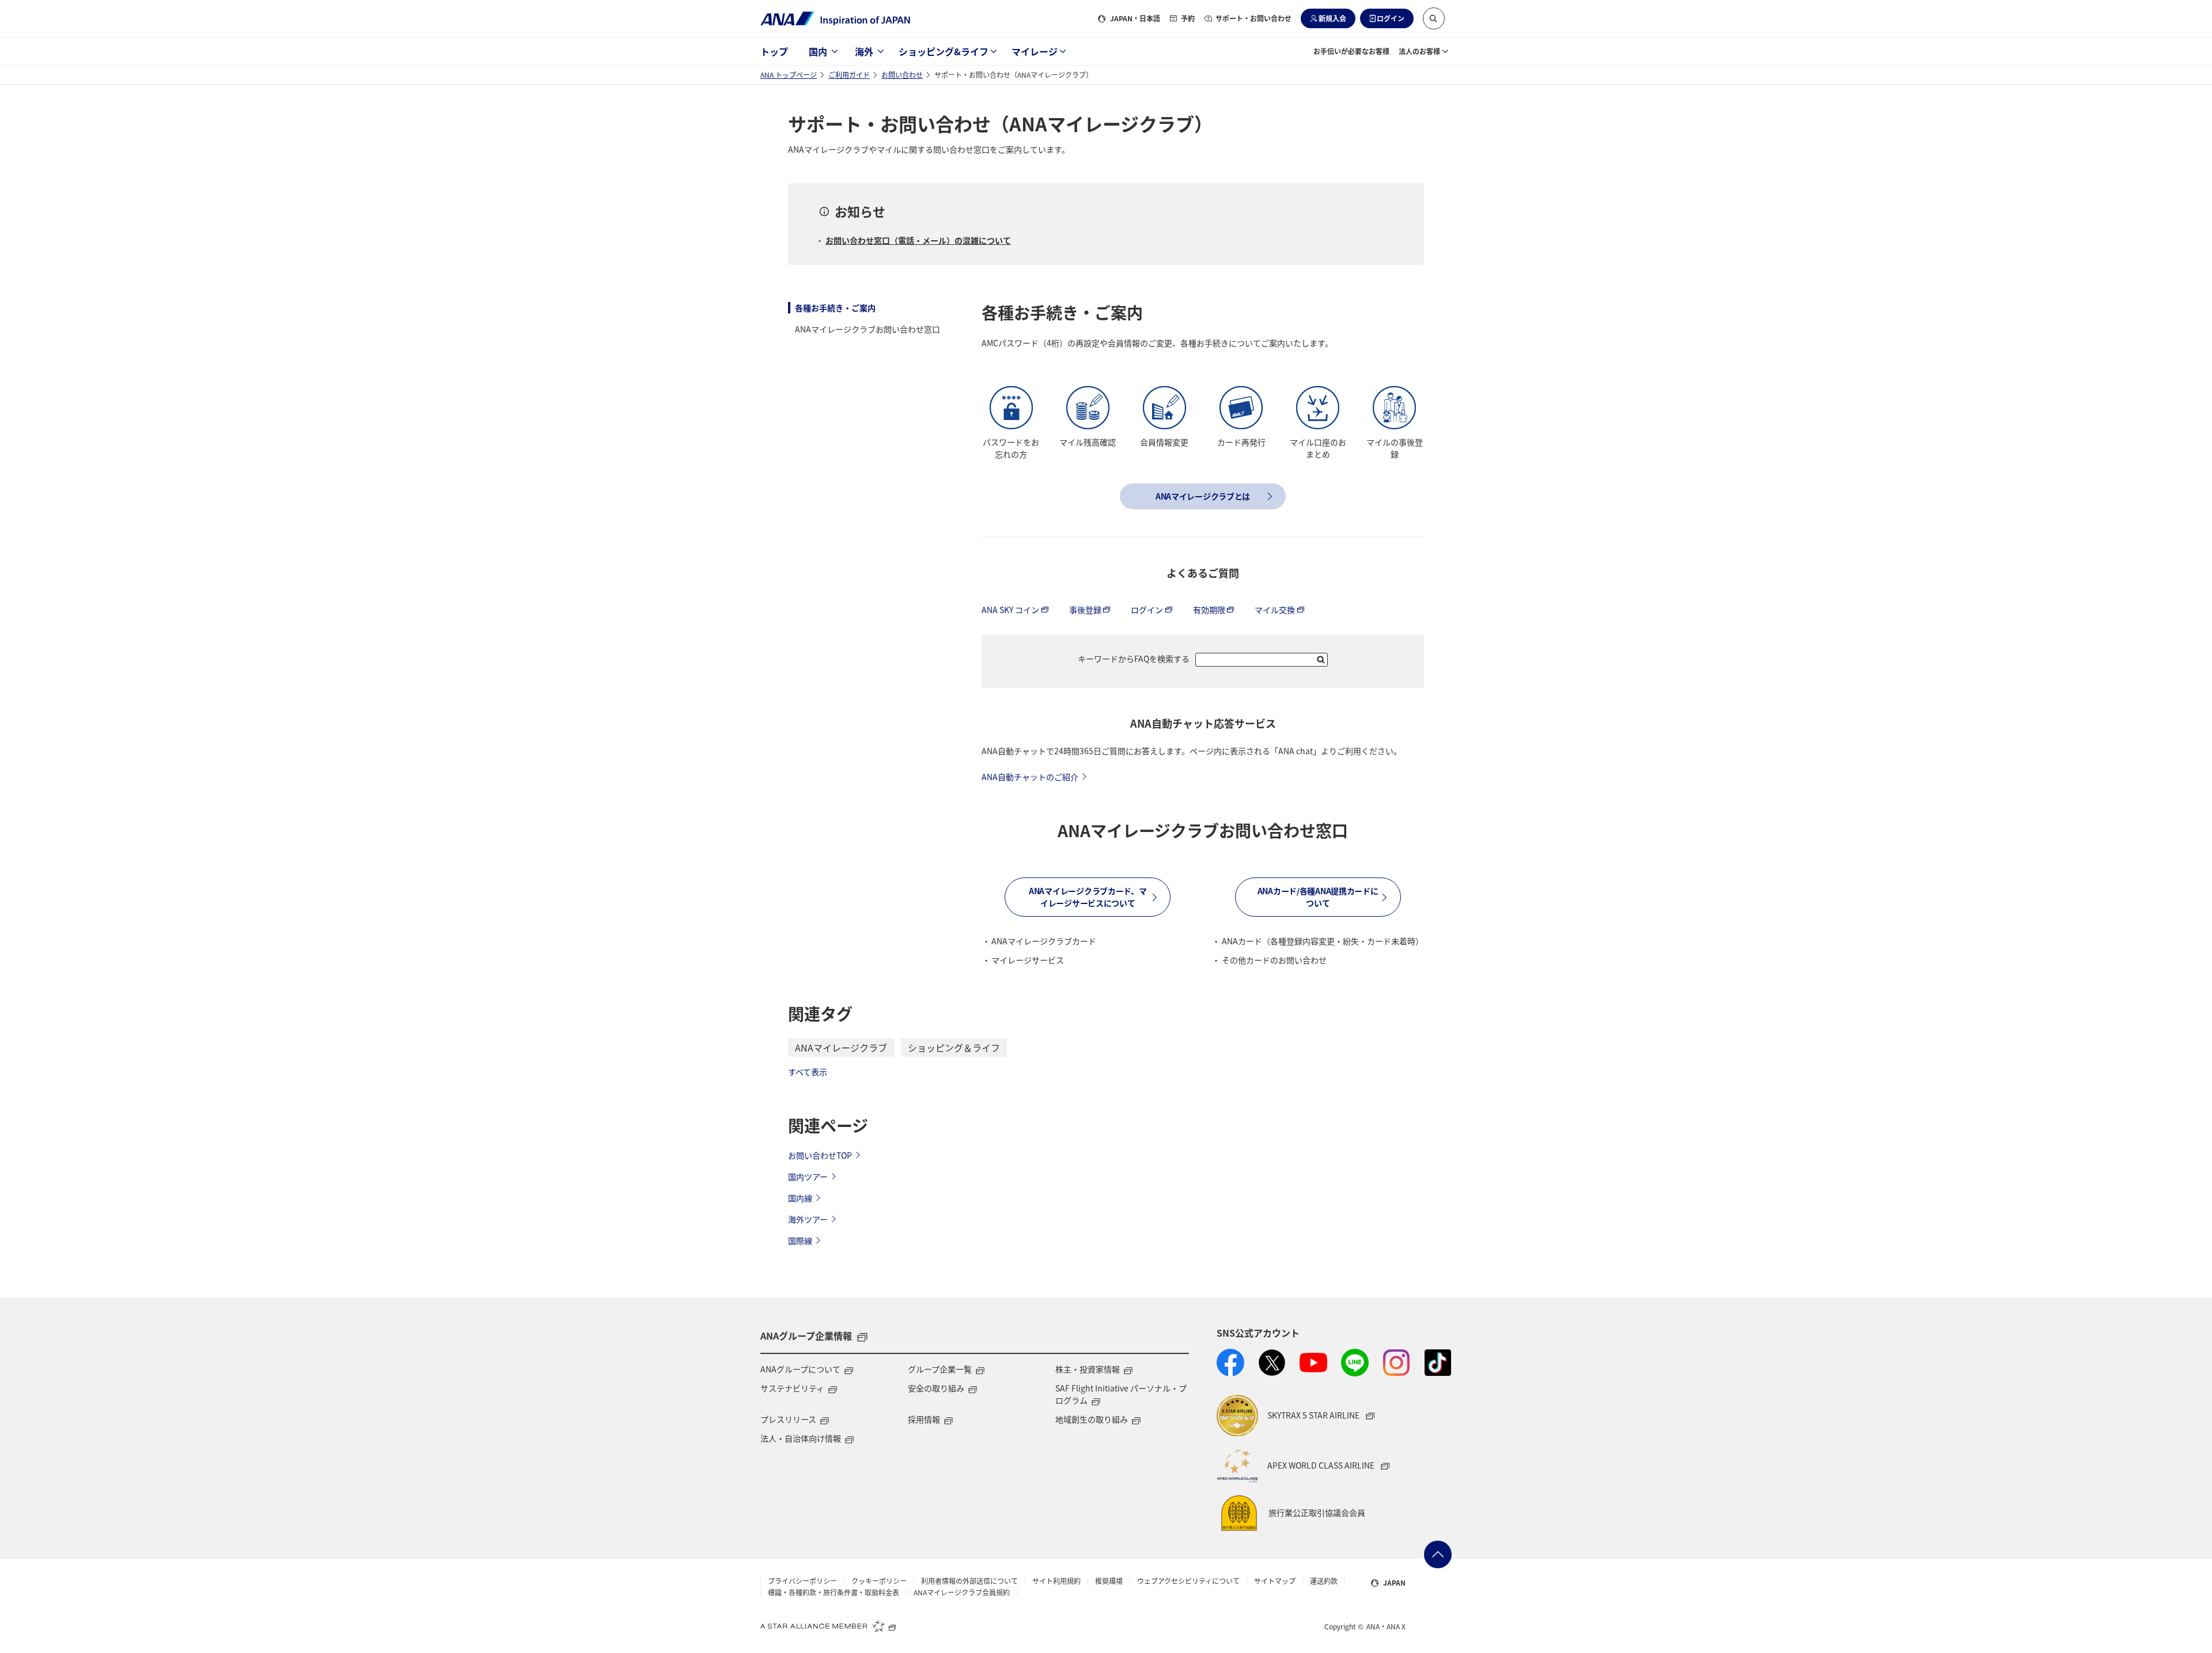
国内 (818, 51)
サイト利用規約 (1056, 1581)
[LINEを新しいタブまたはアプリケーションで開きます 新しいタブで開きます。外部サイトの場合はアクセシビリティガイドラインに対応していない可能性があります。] (1355, 1363)
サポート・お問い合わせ (1253, 18)
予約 (1188, 18)
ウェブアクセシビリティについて (1188, 1581)
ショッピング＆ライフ (954, 1047)
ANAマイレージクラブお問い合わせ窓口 (868, 329)
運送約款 (1324, 1581)
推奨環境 (1109, 1581)
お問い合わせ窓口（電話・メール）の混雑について (918, 240)
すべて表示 (808, 1072)
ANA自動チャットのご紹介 (1030, 777)
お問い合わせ (902, 75)
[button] (1434, 18)
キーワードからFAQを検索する (1134, 659)
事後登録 (1085, 610)
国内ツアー (808, 1177)
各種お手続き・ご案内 (835, 308)
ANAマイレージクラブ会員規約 (962, 1593)
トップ (774, 51)
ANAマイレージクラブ (841, 1047)
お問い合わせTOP (820, 1155)
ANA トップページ (789, 75)
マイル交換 (1275, 610)
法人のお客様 (1419, 51)
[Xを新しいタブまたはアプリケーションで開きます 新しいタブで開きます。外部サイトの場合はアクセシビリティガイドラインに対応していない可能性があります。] (1272, 1363)
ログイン (1391, 18)
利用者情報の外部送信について (969, 1581)
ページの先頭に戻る (1438, 1554)
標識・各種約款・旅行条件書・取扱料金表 (834, 1593)
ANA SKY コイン (1010, 610)
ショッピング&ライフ (944, 51)
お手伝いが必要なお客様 (1351, 51)
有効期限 (1209, 610)
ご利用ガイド (849, 75)
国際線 (800, 1240)
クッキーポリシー (879, 1581)
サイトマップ (1275, 1581)
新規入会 (1332, 18)
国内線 (800, 1198)
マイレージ (1035, 51)
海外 (864, 51)
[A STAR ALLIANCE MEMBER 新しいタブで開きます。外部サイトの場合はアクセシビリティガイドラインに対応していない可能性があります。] (828, 1625)
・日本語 (1135, 18)
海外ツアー (808, 1219)
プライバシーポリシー (802, 1581)
